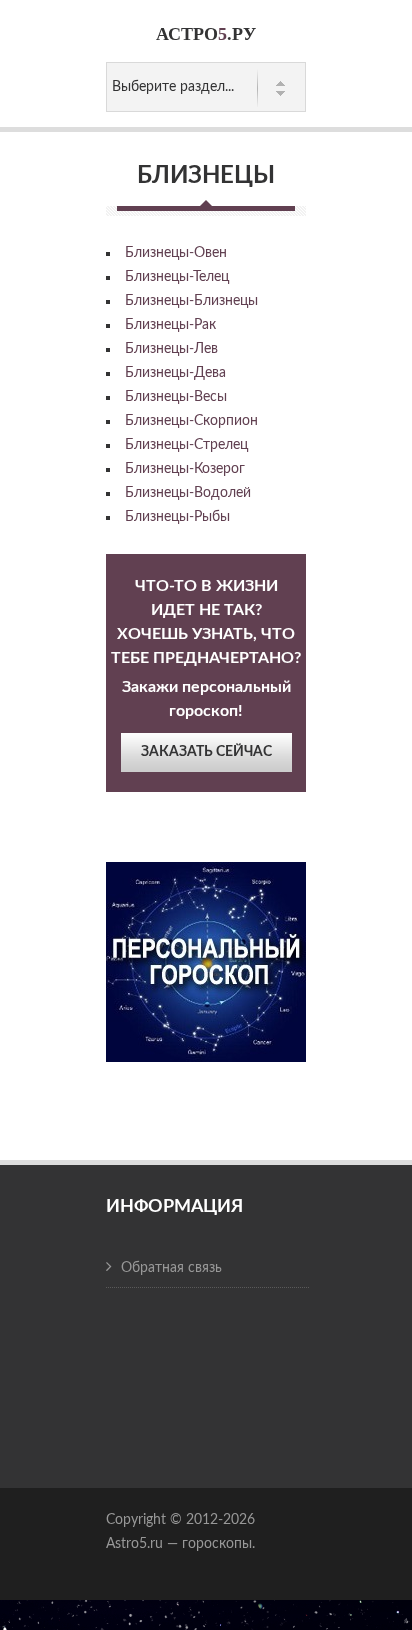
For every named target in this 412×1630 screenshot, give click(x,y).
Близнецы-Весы (176, 397)
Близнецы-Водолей (188, 493)
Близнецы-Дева (175, 373)
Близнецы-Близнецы (191, 301)
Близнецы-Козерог (185, 469)
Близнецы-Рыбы (177, 517)
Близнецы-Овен (176, 253)
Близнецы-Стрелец (186, 445)
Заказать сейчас (206, 752)
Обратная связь (171, 1268)
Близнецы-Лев (171, 349)
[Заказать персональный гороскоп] (206, 948)
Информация (174, 1207)
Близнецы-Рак (170, 325)
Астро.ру (206, 34)
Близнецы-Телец (177, 277)
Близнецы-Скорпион (191, 421)
